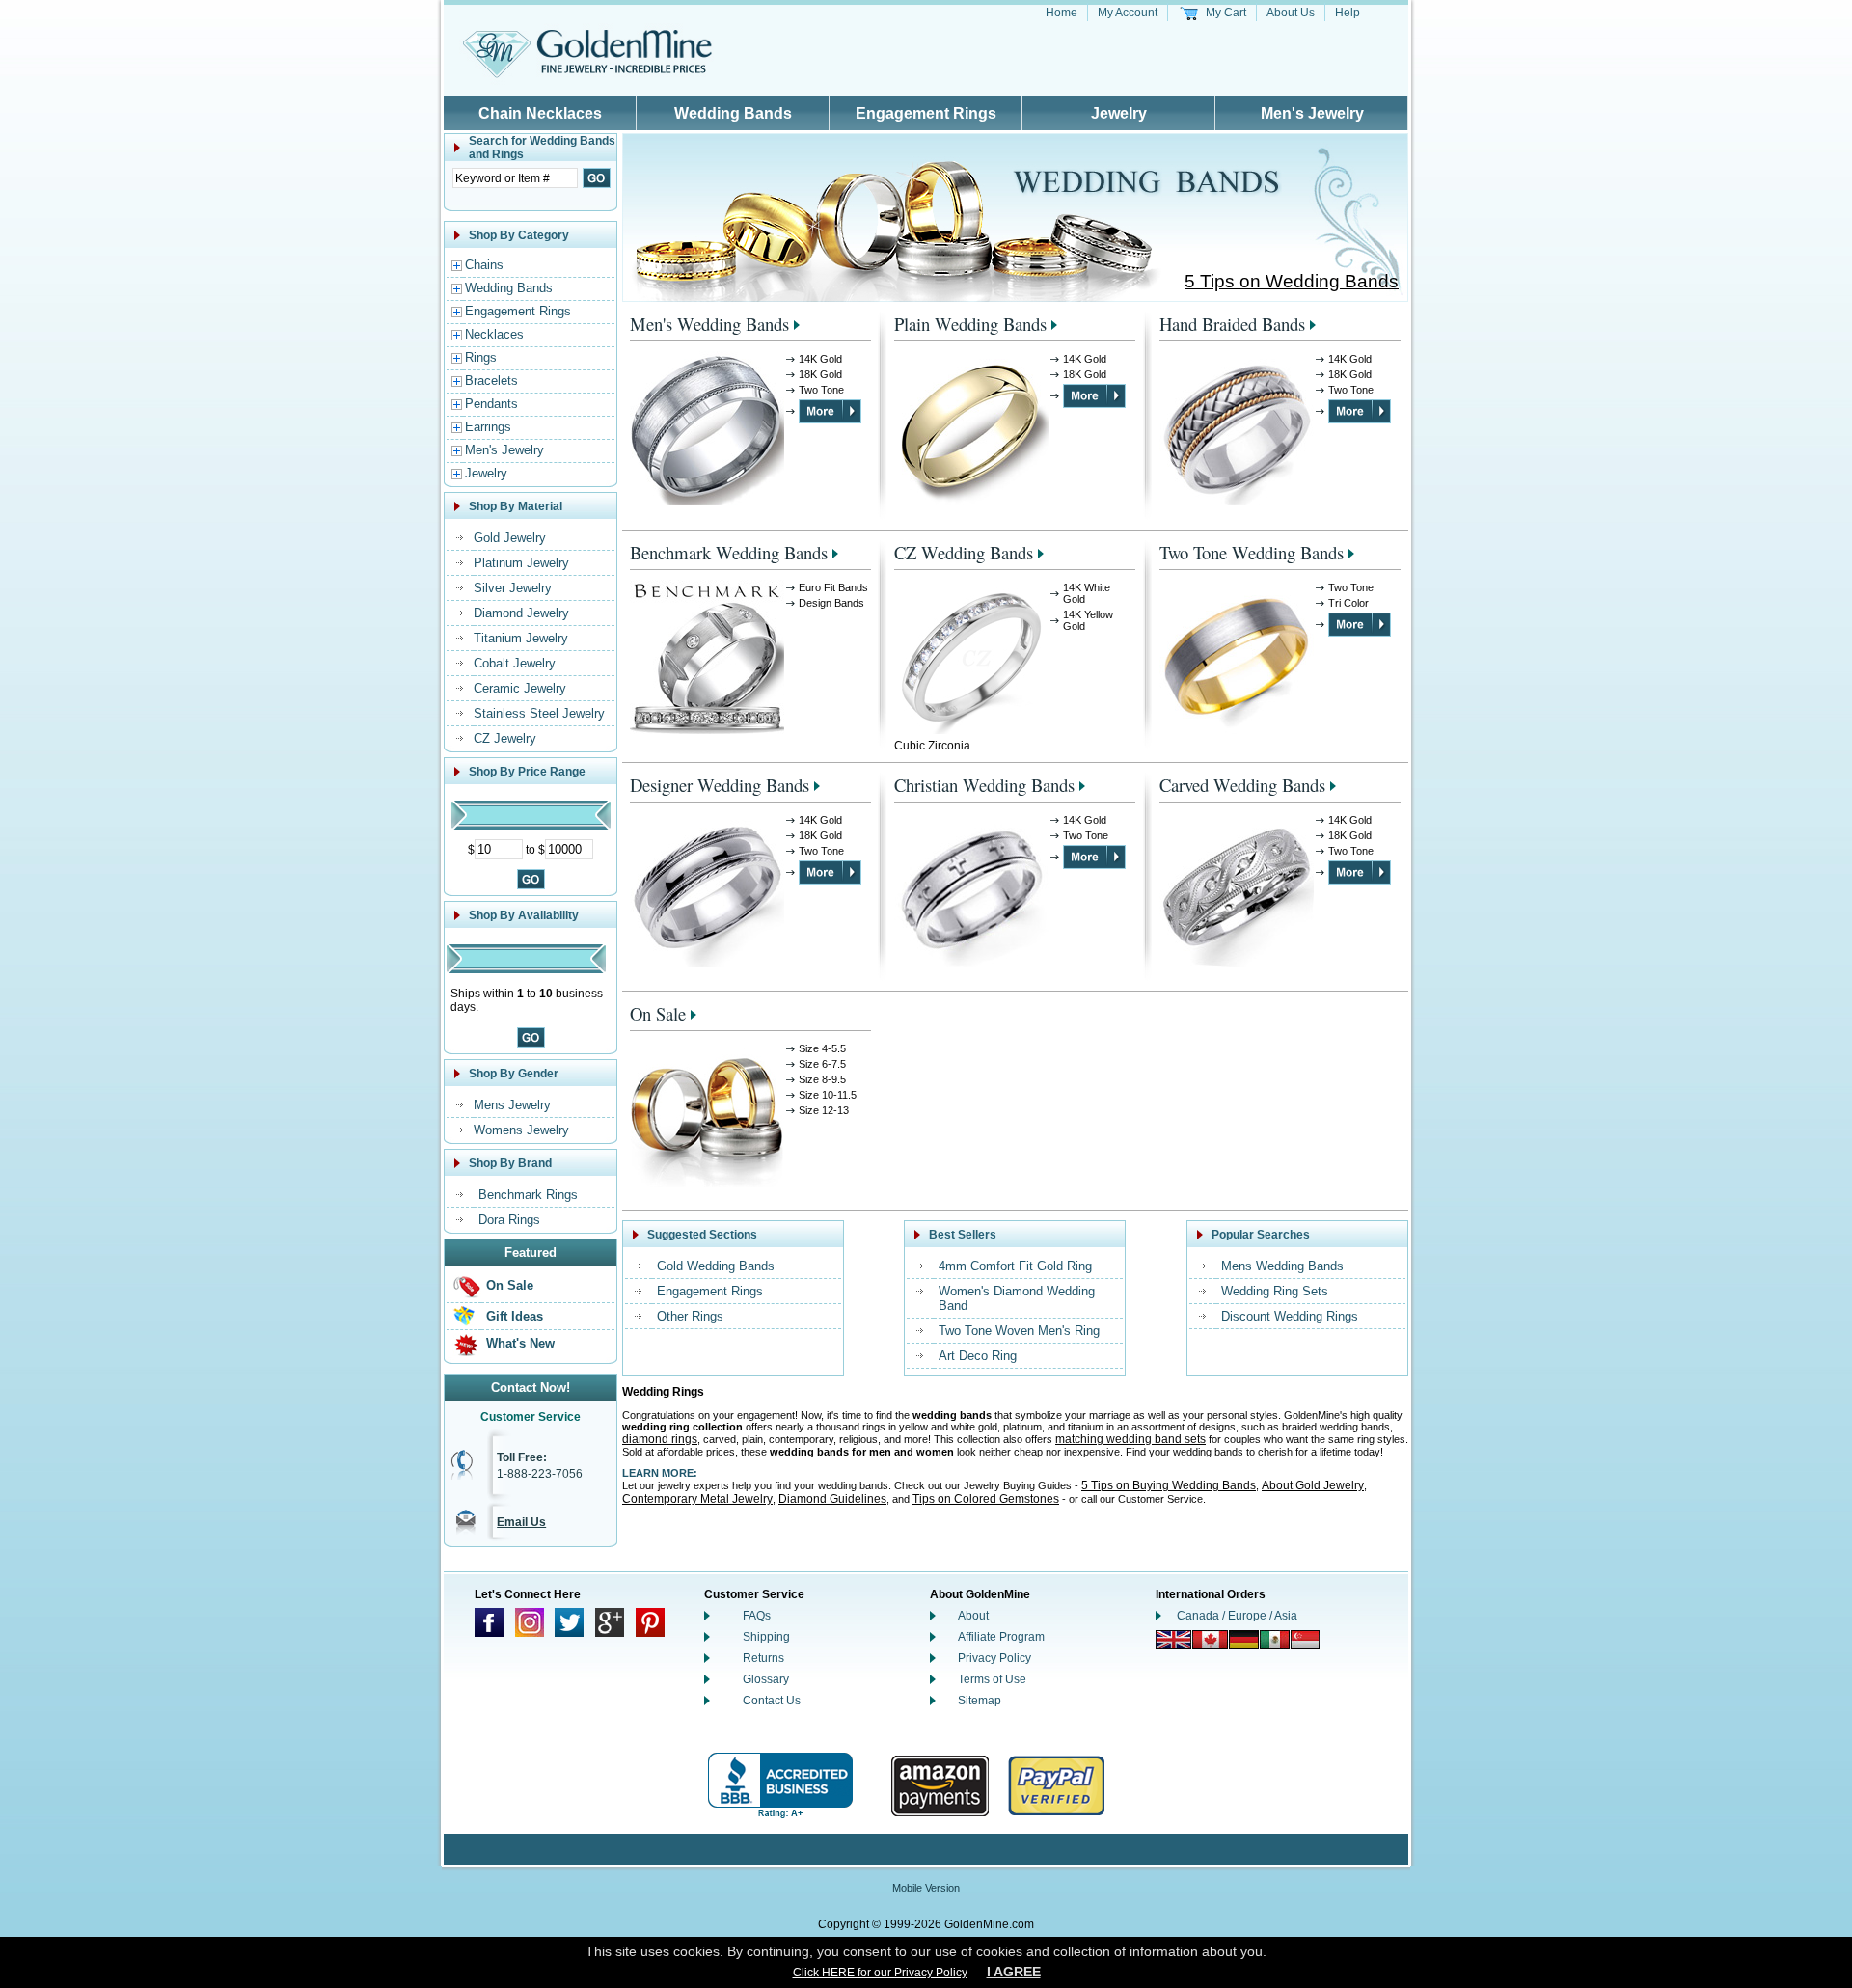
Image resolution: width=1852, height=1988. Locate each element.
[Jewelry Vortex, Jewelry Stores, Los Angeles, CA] (780, 1786)
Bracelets (491, 381)
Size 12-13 (824, 1110)
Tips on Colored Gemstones (986, 1499)
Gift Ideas (515, 1316)
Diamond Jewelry (521, 613)
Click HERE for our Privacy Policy (880, 1973)
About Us (1291, 13)
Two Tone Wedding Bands (1252, 552)
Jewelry (1119, 113)
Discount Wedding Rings (1290, 1316)
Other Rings (690, 1316)
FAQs (757, 1616)
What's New (520, 1343)
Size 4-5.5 (822, 1048)
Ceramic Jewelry (520, 688)
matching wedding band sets (1130, 1439)
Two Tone (821, 390)
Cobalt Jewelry (515, 663)
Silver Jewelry (513, 588)
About (973, 1616)
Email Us (521, 1522)
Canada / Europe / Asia (1237, 1616)
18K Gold (820, 374)
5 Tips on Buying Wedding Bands (1169, 1485)
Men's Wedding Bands (709, 324)
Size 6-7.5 (822, 1064)
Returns (763, 1658)
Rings (481, 357)
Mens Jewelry (512, 1105)
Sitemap (980, 1701)
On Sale (510, 1285)
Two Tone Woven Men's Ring (1019, 1331)
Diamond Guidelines (832, 1499)
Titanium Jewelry (521, 638)
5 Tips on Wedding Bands (1292, 281)
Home (1062, 13)
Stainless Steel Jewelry (539, 713)
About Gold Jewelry (1313, 1485)
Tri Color (1348, 603)
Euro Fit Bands (833, 587)
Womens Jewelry (521, 1130)
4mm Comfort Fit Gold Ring (1015, 1266)
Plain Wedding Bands (970, 324)
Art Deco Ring (978, 1356)
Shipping (766, 1637)
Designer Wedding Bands (720, 785)
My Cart (1226, 13)
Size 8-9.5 (822, 1079)
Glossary (766, 1679)
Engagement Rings (926, 113)
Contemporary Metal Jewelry (697, 1499)
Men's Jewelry (1312, 113)
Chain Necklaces (540, 113)
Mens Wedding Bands (1282, 1266)
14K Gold (820, 359)
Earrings (488, 427)
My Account (1128, 13)
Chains (484, 265)
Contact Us (772, 1701)
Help (1348, 13)
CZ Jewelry (505, 738)
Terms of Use (992, 1679)
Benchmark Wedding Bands (729, 552)
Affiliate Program (1001, 1637)
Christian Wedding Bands (984, 785)
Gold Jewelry (510, 538)
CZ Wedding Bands (964, 552)
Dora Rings (509, 1220)
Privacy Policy (994, 1658)
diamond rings (660, 1439)
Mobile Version (926, 1888)
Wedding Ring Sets (1275, 1291)
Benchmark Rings (528, 1195)
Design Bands (831, 603)
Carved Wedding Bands (1242, 785)
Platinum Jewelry (521, 563)
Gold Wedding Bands (716, 1266)
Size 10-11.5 (828, 1095)
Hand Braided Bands (1232, 324)
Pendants (491, 404)
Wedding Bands (733, 113)
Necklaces (494, 334)
